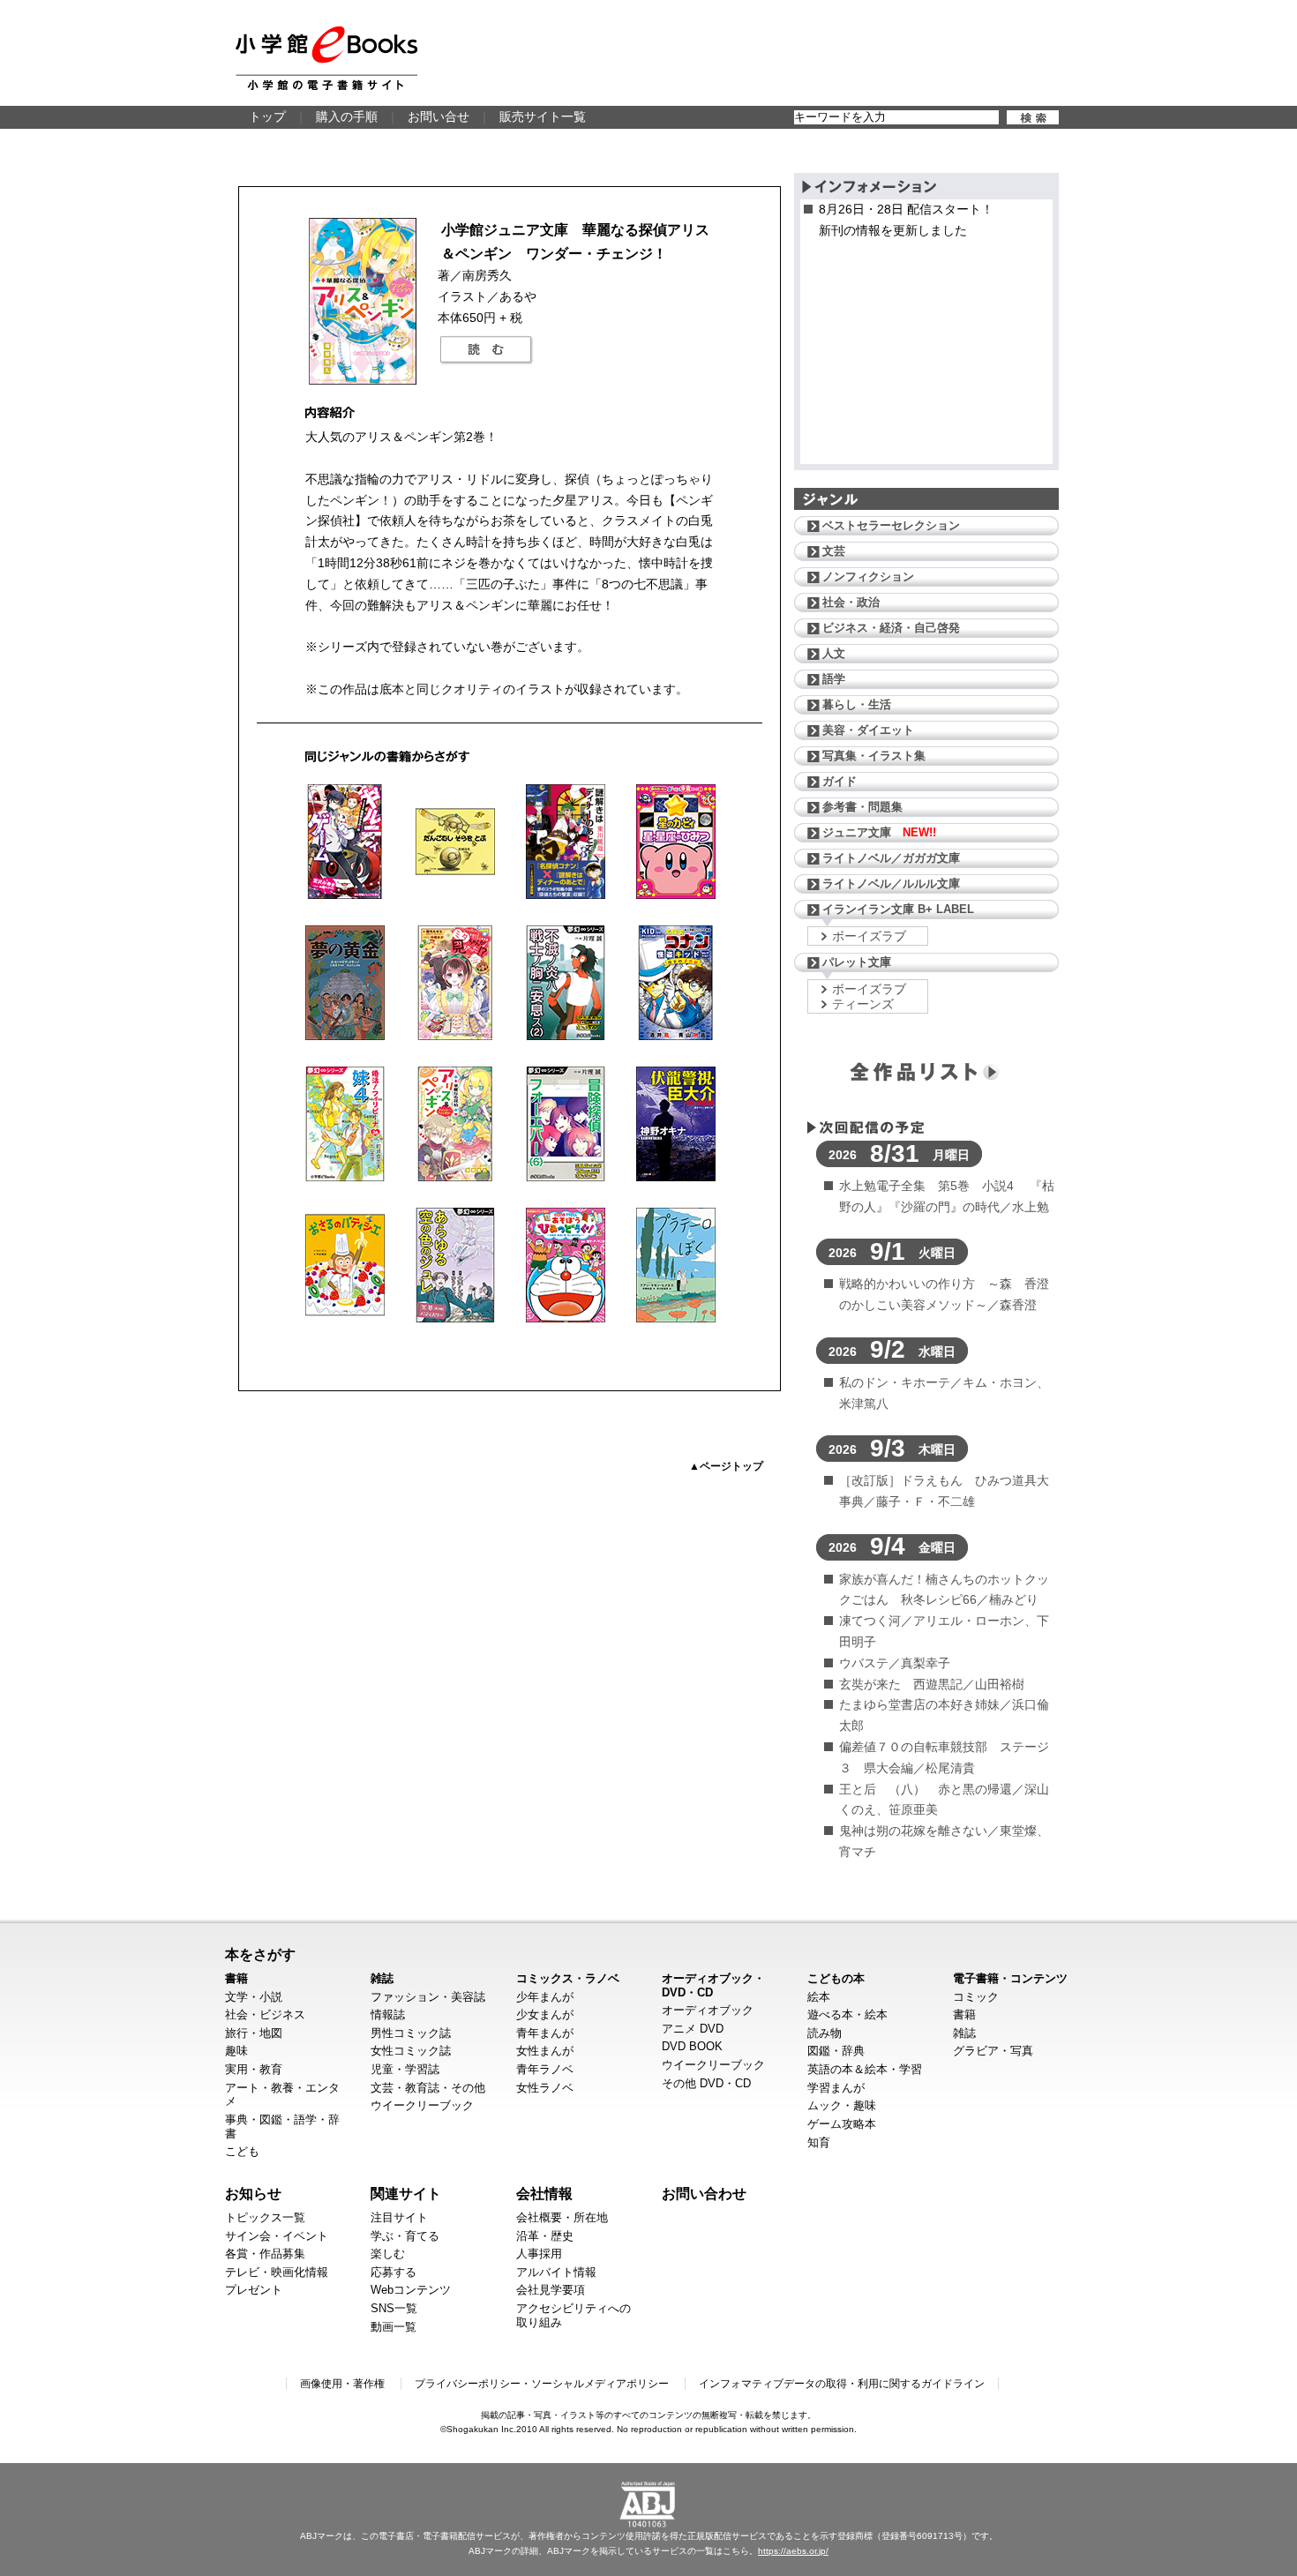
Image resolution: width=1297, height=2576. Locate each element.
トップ (267, 116)
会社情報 (544, 2193)
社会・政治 (851, 602)
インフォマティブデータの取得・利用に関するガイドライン (842, 2384)
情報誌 (388, 2014)
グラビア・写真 (993, 2051)
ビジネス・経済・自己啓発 (891, 628)
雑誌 (382, 1978)
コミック (976, 1997)
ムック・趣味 (842, 2105)
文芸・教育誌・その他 (428, 2088)
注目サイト (399, 2217)
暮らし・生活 (857, 704)
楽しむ (388, 2254)
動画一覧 (394, 2327)
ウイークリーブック (422, 2105)
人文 (834, 653)
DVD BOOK (692, 2046)
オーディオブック (708, 2010)
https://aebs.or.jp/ (793, 2551)
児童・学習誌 (405, 2069)
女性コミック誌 (411, 2051)
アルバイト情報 (556, 2272)
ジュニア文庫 (879, 832)
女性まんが (545, 2051)
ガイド (840, 781)
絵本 (819, 1997)
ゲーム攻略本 (842, 2124)
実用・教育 (254, 2069)
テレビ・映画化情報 (277, 2272)
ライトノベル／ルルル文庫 (891, 884)
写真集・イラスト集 (874, 756)
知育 (819, 2142)
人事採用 (539, 2254)
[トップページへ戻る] (326, 58)
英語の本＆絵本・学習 (865, 2069)
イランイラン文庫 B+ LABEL (898, 909)
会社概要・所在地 (562, 2217)
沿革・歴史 (545, 2236)
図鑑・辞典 (836, 2051)
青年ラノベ (545, 2069)
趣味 (236, 2051)
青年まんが (545, 2033)
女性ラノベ (545, 2088)
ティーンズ (863, 1004)
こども (242, 2151)
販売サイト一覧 (543, 116)
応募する (394, 2272)
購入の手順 (347, 116)
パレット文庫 (857, 962)
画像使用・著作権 (342, 2384)
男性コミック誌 (411, 2033)
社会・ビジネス (265, 2014)
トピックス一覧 (265, 2217)
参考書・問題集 (862, 807)
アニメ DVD (693, 2029)
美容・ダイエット (868, 730)
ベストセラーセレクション (891, 525)
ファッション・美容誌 (428, 1997)
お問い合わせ (704, 2193)
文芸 (834, 551)
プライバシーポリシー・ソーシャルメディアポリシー (542, 2384)
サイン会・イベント (277, 2236)
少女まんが (545, 2014)
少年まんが (545, 1997)
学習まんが (836, 2088)
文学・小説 (254, 1997)
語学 (834, 679)
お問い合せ (439, 116)
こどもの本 (836, 1978)
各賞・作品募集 (265, 2254)
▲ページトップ (726, 1466)
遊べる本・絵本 (847, 2014)
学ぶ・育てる (405, 2236)
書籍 (236, 1978)
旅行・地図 (254, 2033)
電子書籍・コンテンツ (1010, 1978)
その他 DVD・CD (706, 2083)
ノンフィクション (868, 577)
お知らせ (253, 2193)
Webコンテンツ (411, 2290)
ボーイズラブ (869, 936)
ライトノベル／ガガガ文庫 (891, 858)
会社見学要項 (551, 2290)
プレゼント (254, 2290)
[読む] (486, 350)
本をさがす (260, 1954)
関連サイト (406, 2193)
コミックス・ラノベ (568, 1978)
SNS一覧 (394, 2308)
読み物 (825, 2033)
